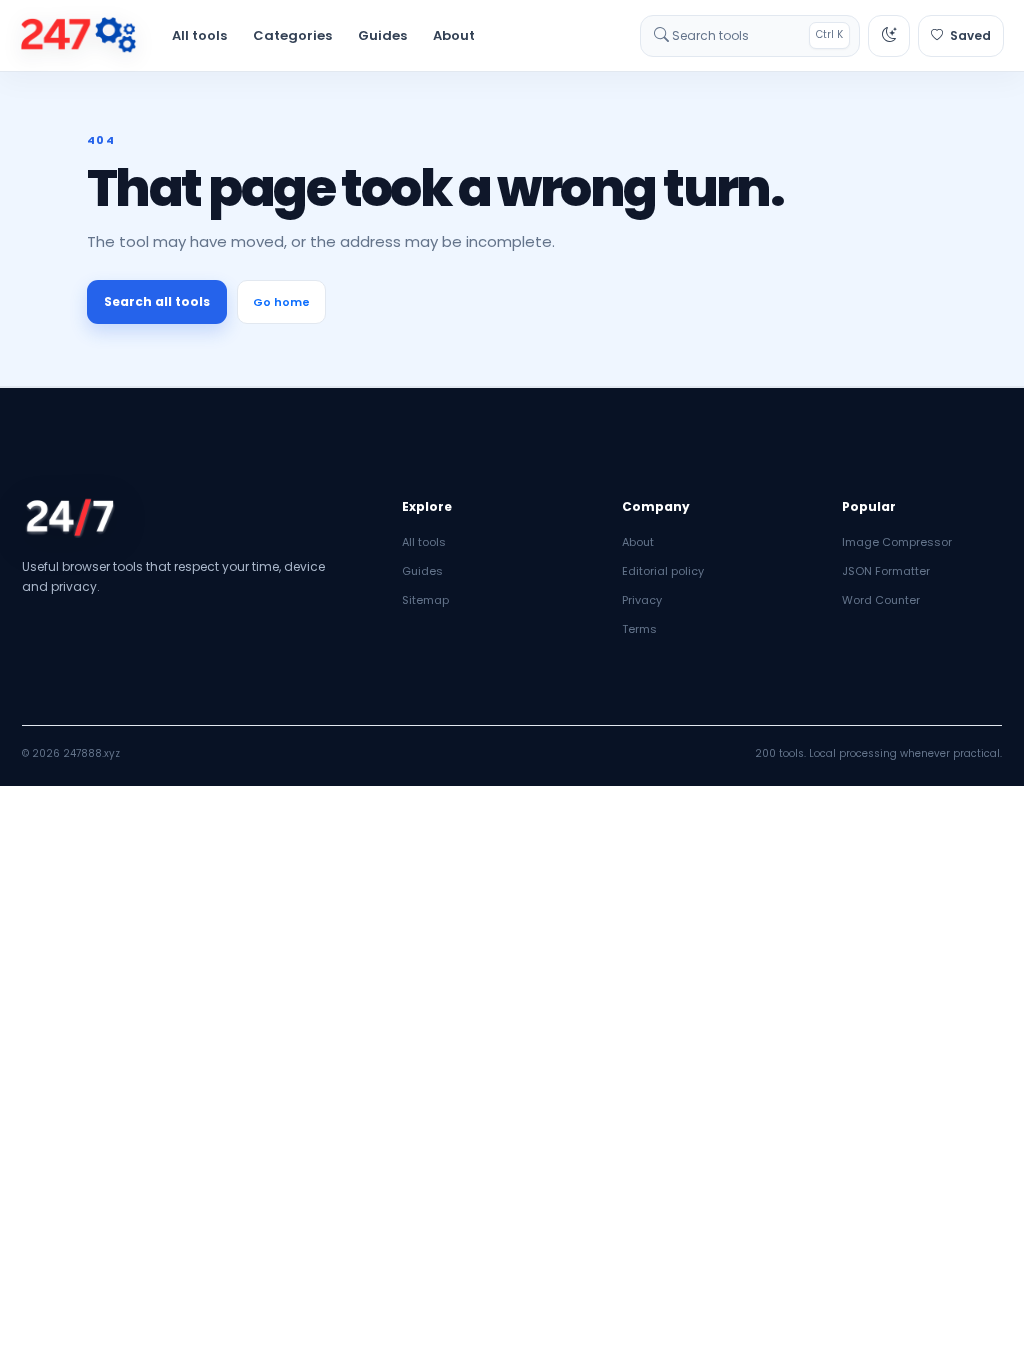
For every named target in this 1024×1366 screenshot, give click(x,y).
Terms (639, 629)
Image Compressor (897, 542)
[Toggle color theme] (889, 36)
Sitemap (425, 600)
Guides (382, 35)
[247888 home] (78, 36)
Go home (281, 302)
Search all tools (157, 301)
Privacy (642, 600)
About (454, 35)
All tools (199, 35)
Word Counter (881, 600)
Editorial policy (663, 571)
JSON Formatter (886, 571)
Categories (292, 35)
